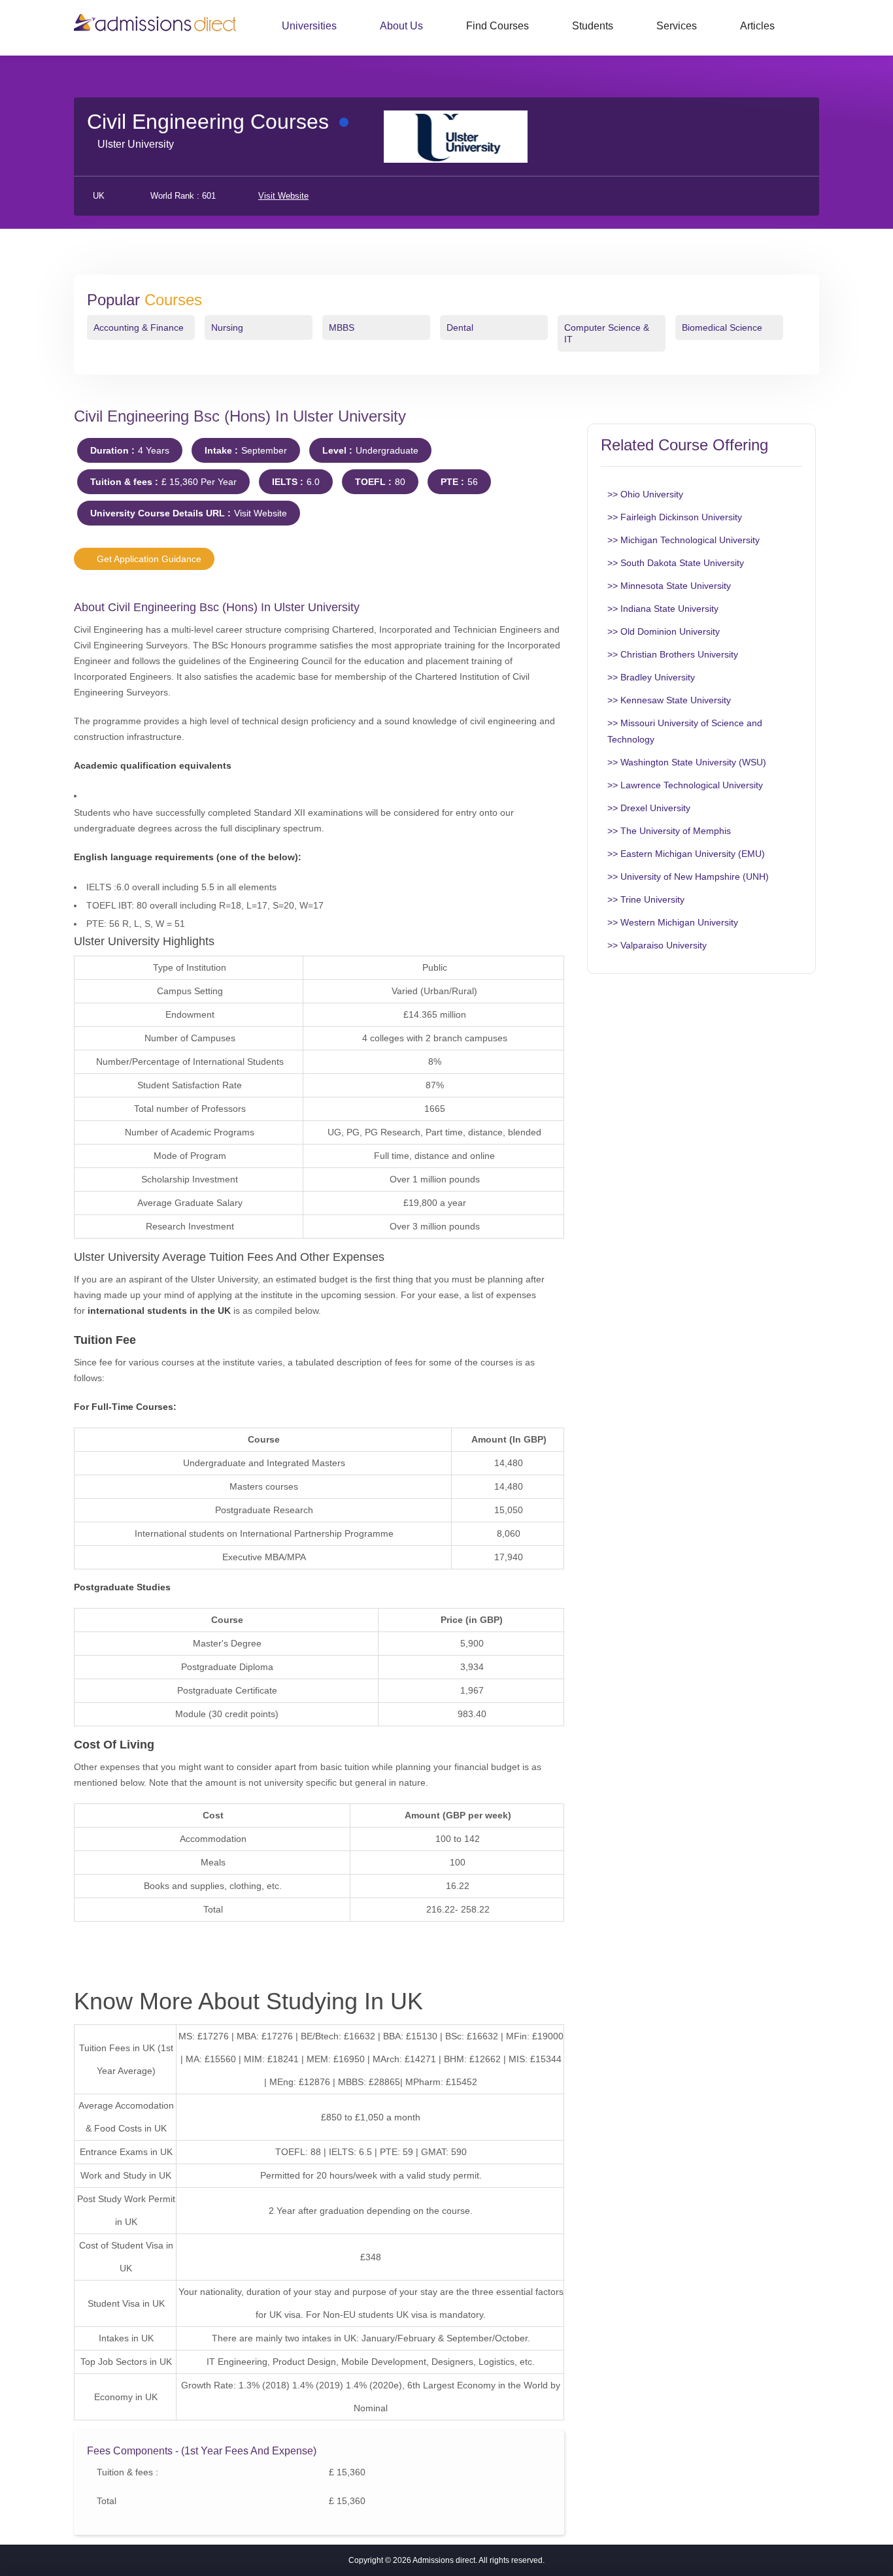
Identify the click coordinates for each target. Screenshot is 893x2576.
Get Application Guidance (148, 559)
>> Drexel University (649, 808)
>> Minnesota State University (669, 586)
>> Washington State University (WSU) (687, 762)
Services (677, 26)
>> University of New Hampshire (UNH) (688, 877)
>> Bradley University (651, 677)
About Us (401, 26)
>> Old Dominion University (664, 631)
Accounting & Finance (139, 327)
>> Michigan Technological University (683, 540)
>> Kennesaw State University (669, 700)
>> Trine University (646, 899)
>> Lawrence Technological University (685, 785)
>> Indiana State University (663, 609)
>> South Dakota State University (676, 563)
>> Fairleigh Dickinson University (675, 517)
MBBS (342, 327)
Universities (309, 26)
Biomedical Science (722, 327)
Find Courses (497, 26)
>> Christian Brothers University (673, 654)
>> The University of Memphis (669, 831)
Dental (460, 327)
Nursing (227, 327)
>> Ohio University (645, 494)
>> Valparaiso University (657, 945)
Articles (757, 26)
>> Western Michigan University (673, 922)
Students (593, 26)
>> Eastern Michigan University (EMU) (686, 854)
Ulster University (136, 144)
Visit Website (283, 196)
